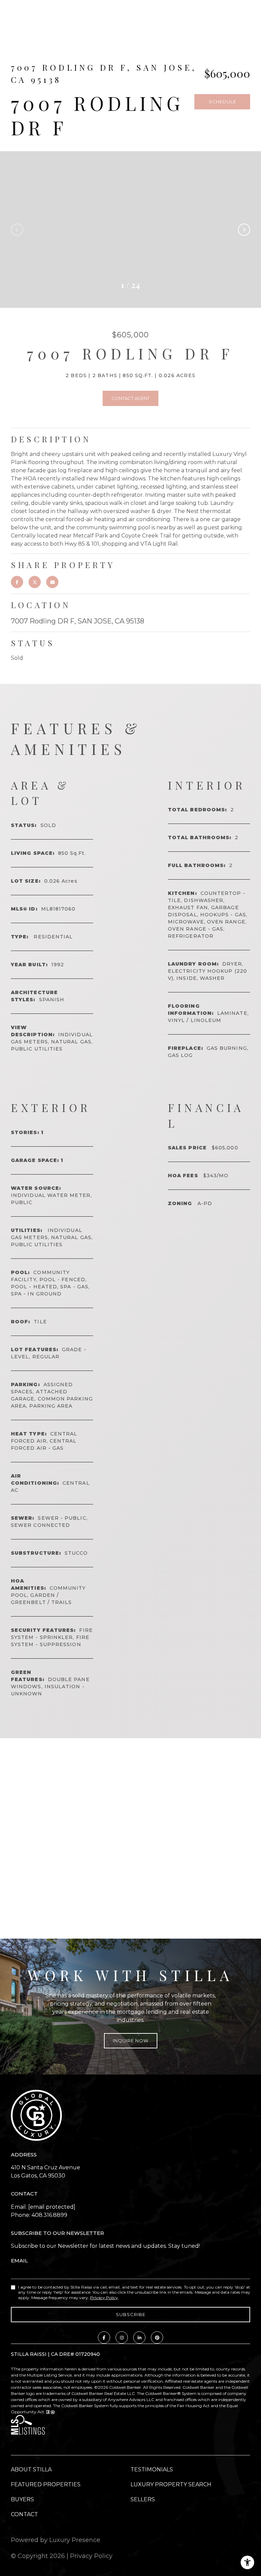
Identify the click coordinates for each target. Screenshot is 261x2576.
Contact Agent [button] (130, 398)
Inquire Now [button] (131, 2041)
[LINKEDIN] (139, 2337)
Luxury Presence (75, 2540)
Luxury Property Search (171, 2484)
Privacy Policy (104, 2298)
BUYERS (22, 2499)
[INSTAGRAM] (122, 2337)
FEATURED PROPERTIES (46, 2484)
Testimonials (152, 2469)
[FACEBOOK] (104, 2337)
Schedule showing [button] (222, 104)
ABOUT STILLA (31, 2469)
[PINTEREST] (157, 2337)
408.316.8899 (49, 2215)
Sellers (143, 2499)
